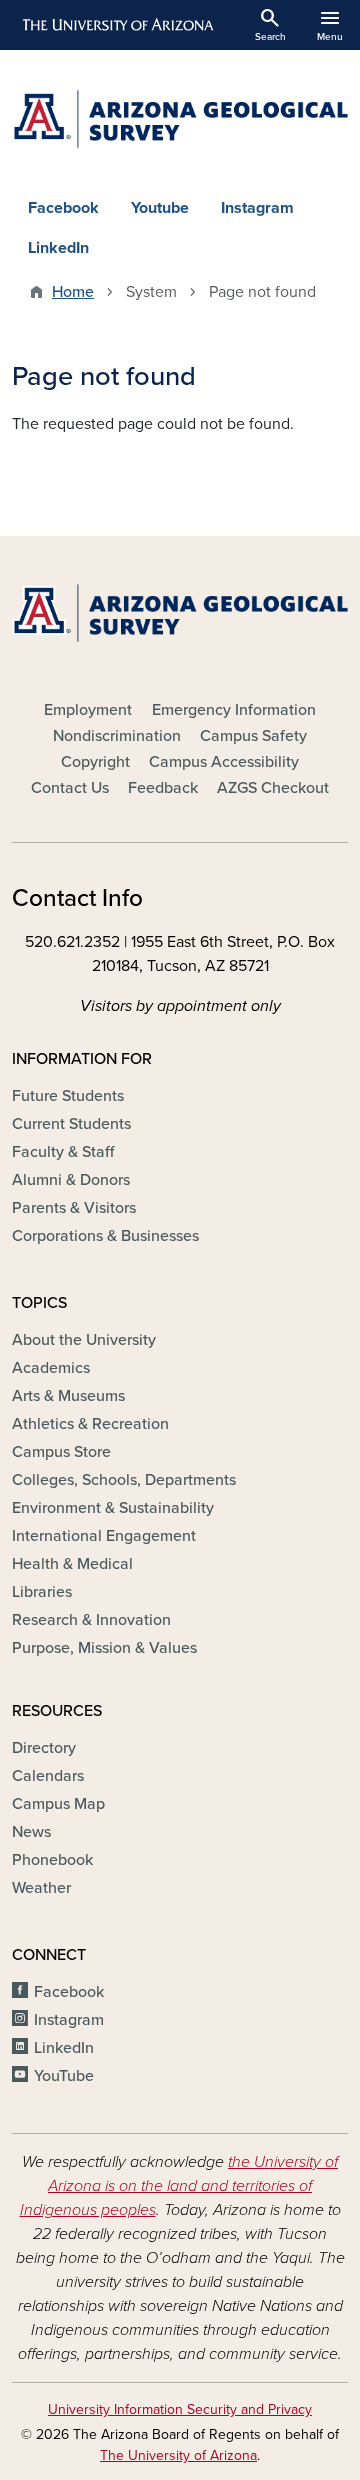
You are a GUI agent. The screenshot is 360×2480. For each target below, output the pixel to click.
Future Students (68, 1096)
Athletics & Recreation (90, 1424)
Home (73, 292)
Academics (51, 1368)
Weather (41, 1888)
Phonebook (52, 1860)
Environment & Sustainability (113, 1508)
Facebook (63, 208)
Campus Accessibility (224, 762)
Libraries (42, 1592)
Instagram (257, 208)
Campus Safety (253, 736)
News (31, 1832)
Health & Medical (72, 1564)
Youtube (160, 208)
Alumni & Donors (71, 1180)
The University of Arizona (178, 2455)
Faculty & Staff (63, 1152)
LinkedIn (58, 248)
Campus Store (61, 1452)
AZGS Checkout (273, 788)
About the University (84, 1340)
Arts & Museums (68, 1396)
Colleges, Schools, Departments (124, 1480)
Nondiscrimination (117, 736)
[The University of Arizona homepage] (116, 25)
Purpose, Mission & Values (104, 1648)
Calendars (48, 1776)
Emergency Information (234, 710)
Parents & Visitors (74, 1208)
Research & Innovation (91, 1620)
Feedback (163, 788)
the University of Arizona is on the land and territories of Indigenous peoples (179, 2186)
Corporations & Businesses (105, 1236)
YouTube (64, 2076)
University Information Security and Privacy (180, 2409)
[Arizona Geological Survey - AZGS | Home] (180, 119)
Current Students (71, 1124)
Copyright (95, 762)
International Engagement (104, 1536)
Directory (44, 1748)
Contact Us (70, 788)
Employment (88, 710)
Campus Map (58, 1804)
